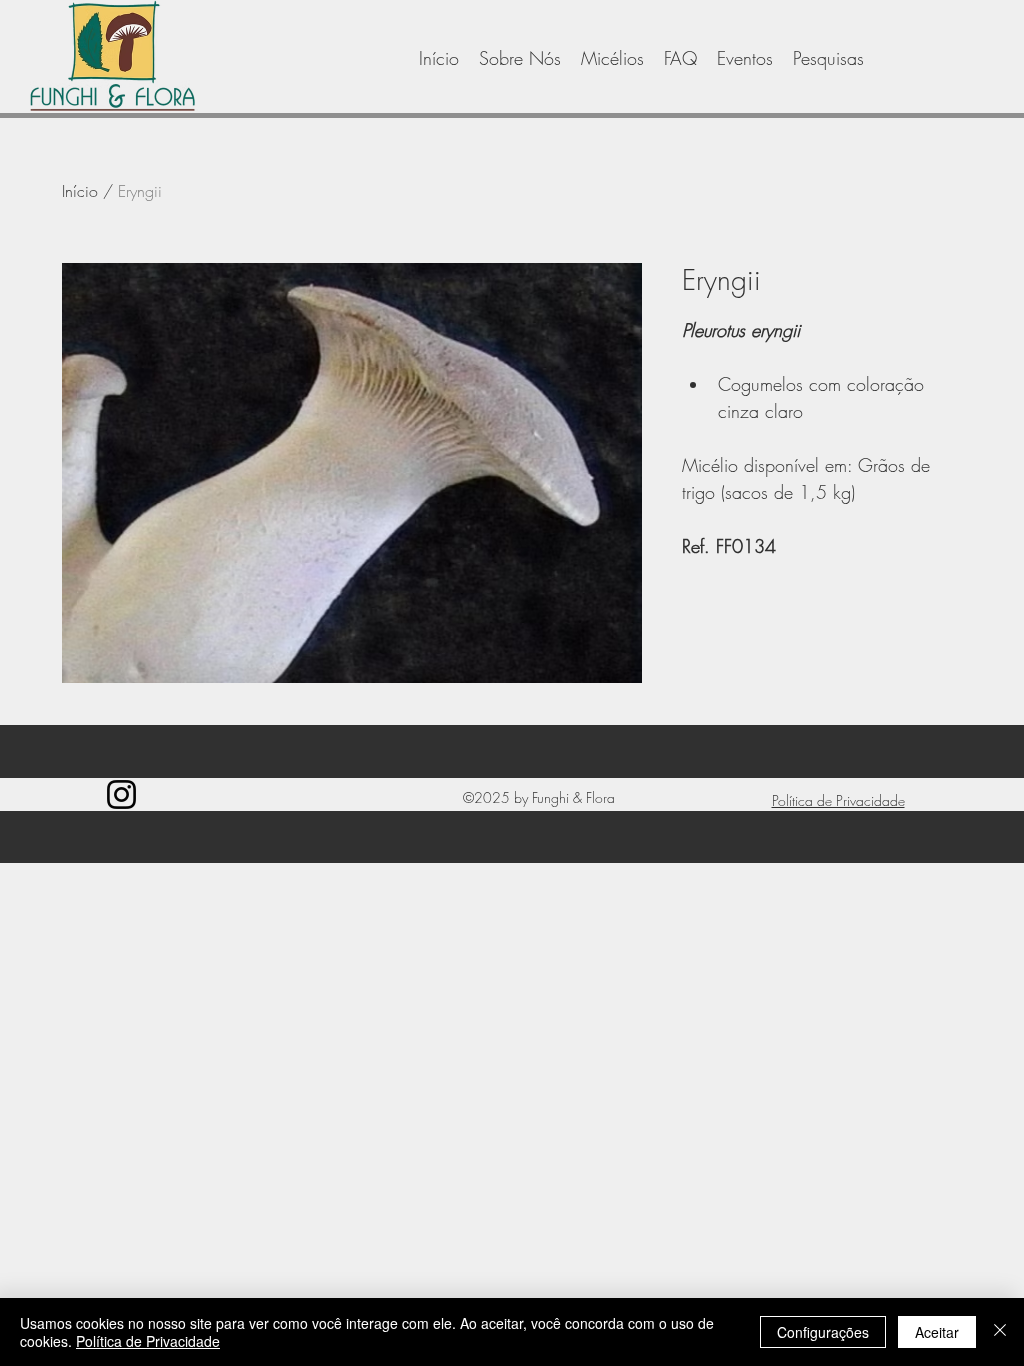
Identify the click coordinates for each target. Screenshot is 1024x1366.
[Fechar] (1000, 1332)
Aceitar (937, 1332)
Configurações (823, 1332)
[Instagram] (121, 794)
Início (80, 191)
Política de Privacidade (148, 1341)
